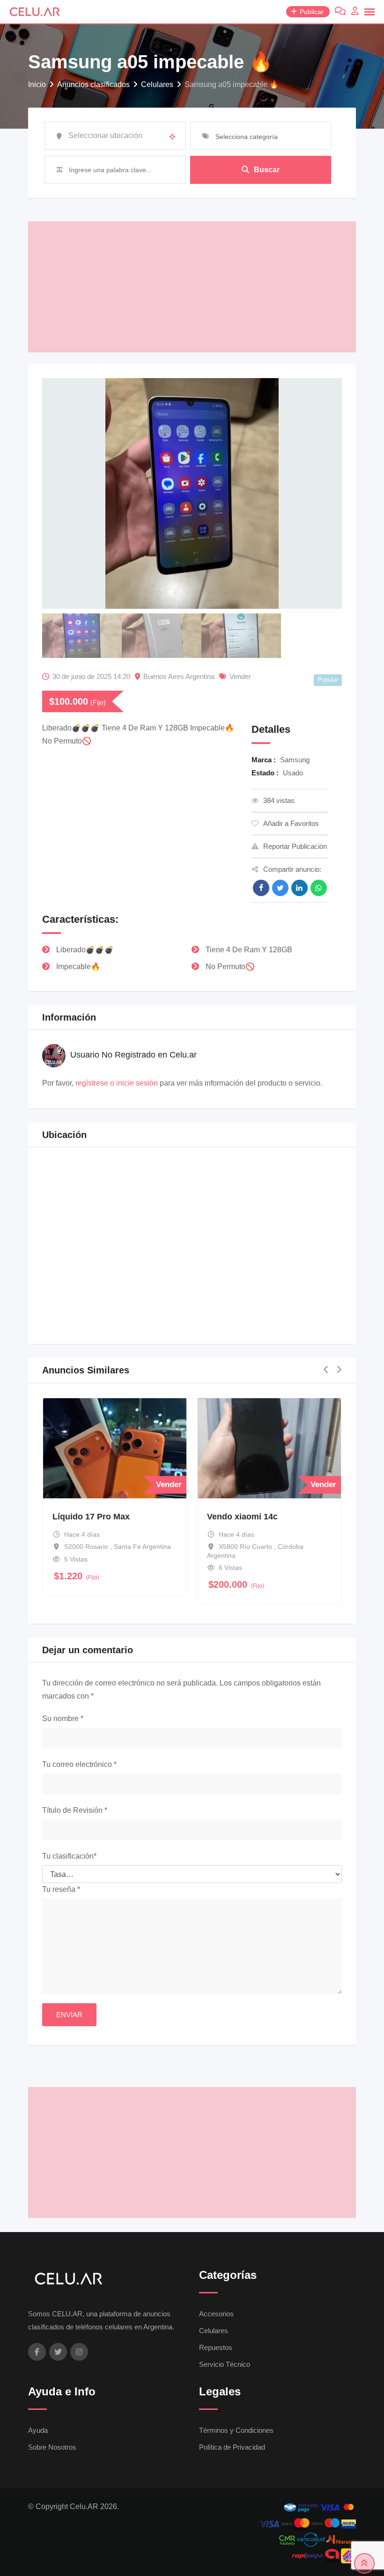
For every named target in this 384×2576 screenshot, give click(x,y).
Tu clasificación (69, 1856)
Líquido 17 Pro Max (91, 1517)
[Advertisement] (192, 287)
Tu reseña (61, 1889)
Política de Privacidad (232, 2447)
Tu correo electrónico (79, 1764)
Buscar (267, 170)
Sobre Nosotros (52, 2447)
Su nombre (63, 1719)
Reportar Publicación (295, 846)
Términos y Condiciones (236, 2430)
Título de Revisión (75, 1810)
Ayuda (38, 2430)
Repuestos (216, 2347)
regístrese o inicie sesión (117, 1083)
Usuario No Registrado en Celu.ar (133, 1055)
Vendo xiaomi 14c (242, 1517)
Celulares (214, 2331)
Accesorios (216, 2314)
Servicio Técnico (225, 2364)
